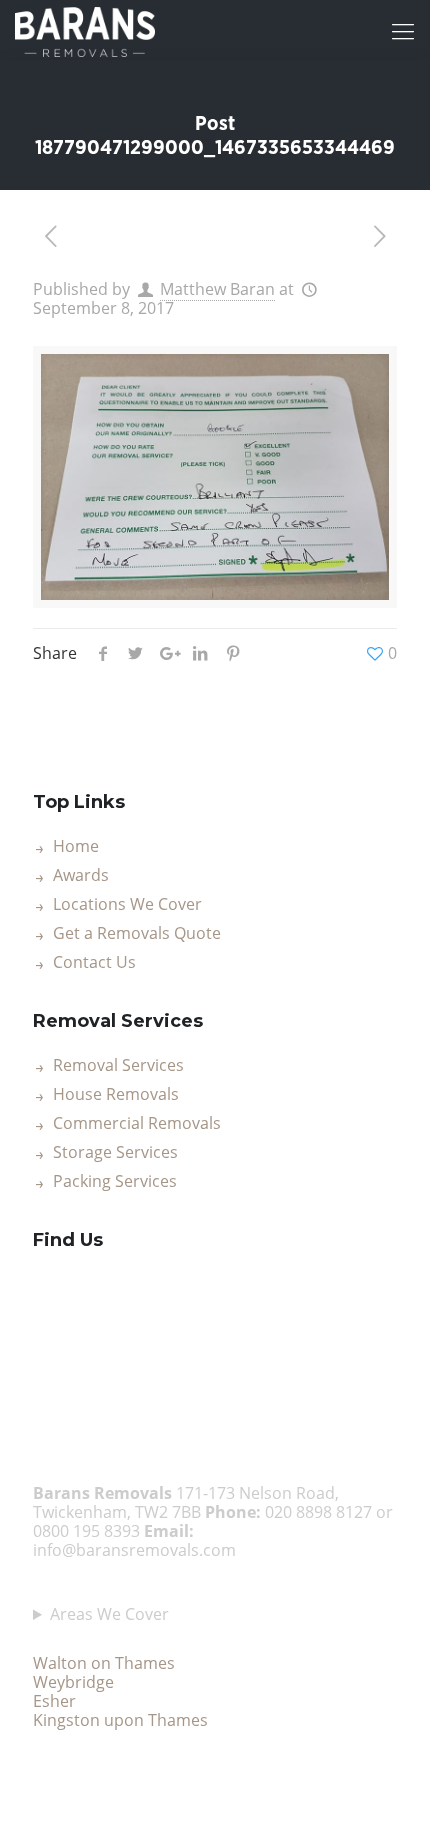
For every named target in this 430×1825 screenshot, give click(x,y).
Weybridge (73, 1682)
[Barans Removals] (85, 30)
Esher (54, 1701)
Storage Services (115, 1153)
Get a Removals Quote (137, 934)
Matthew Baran (217, 289)
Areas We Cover (109, 1614)
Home (76, 847)
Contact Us (94, 963)
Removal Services (118, 1066)
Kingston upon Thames (120, 1720)
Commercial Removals (137, 1124)
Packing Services (115, 1182)
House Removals (116, 1095)
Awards (81, 876)
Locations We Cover (127, 905)
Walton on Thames (104, 1663)
